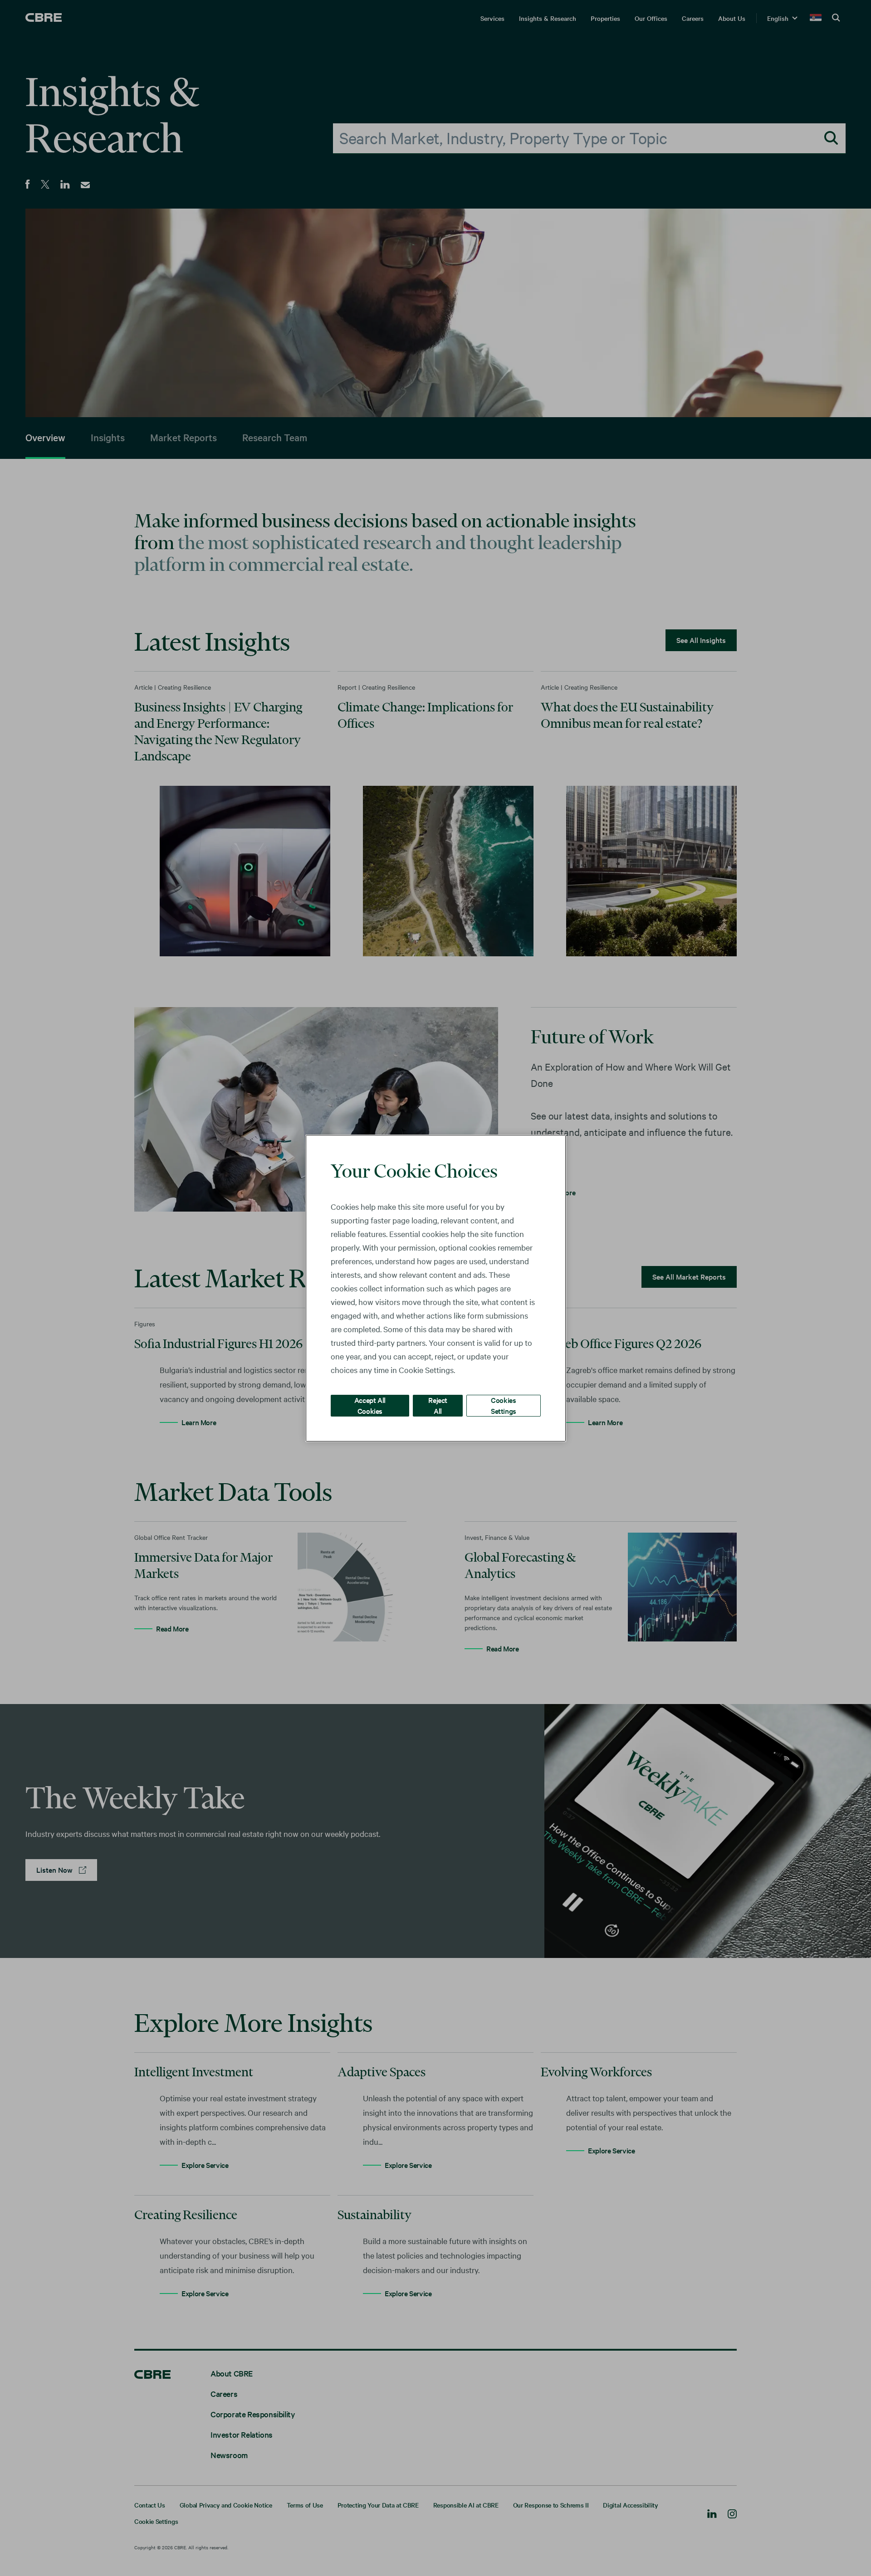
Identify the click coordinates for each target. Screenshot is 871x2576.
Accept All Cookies (370, 1405)
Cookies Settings (504, 1405)
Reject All (438, 1405)
